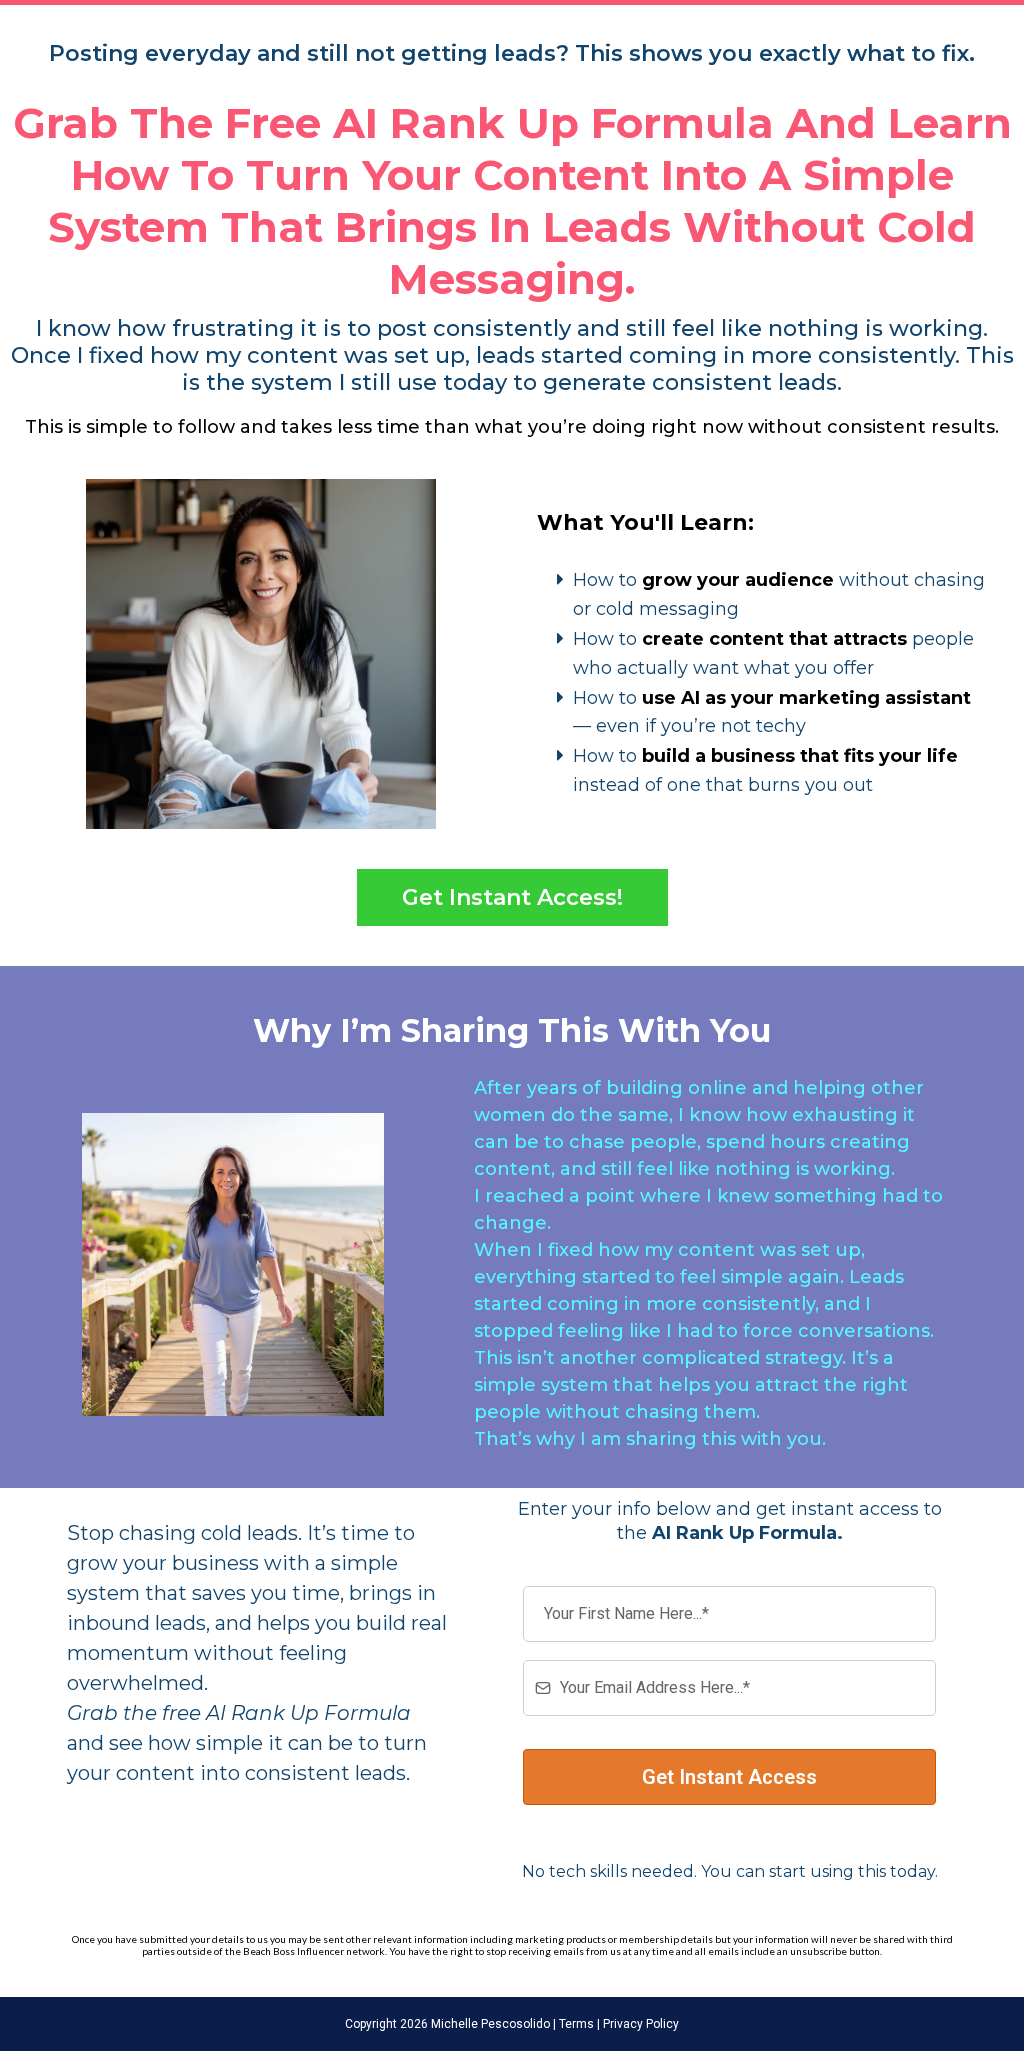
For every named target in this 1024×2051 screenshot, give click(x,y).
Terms (575, 2024)
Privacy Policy (639, 2024)
